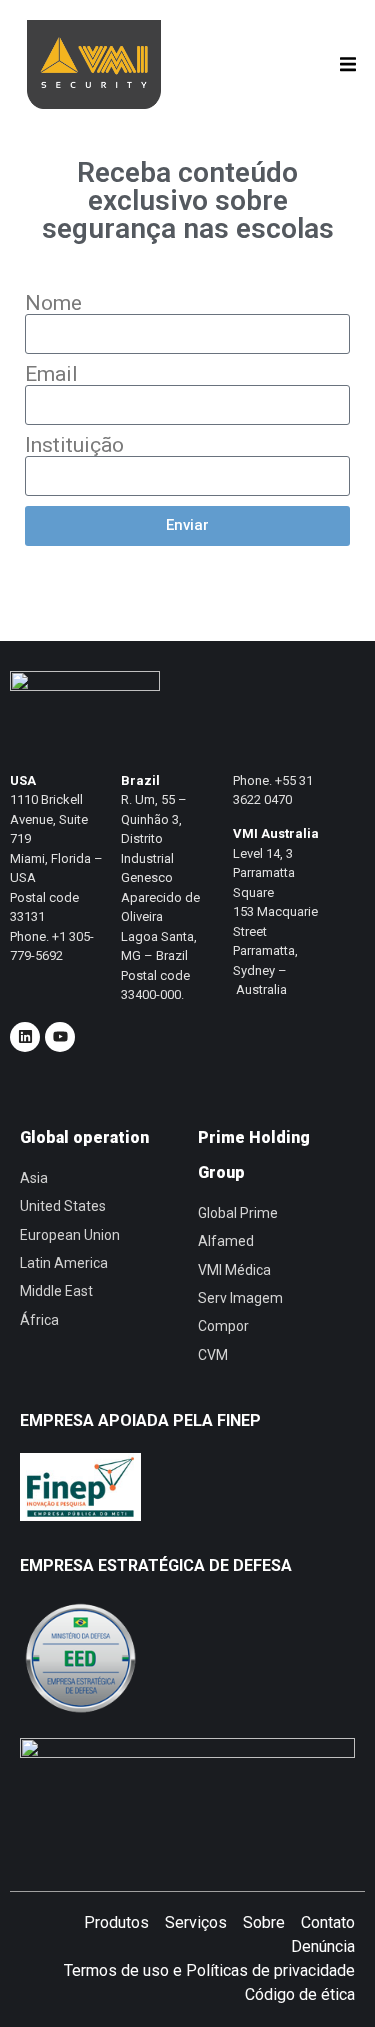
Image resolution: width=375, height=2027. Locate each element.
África (39, 1320)
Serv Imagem (240, 1298)
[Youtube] (60, 1037)
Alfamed (226, 1241)
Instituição (74, 445)
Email (51, 374)
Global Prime (238, 1213)
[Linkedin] (25, 1037)
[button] (347, 64)
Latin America (64, 1263)
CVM (213, 1355)
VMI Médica (234, 1270)
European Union (70, 1235)
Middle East (56, 1291)
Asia (34, 1178)
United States (63, 1206)
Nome (53, 303)
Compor (223, 1326)
